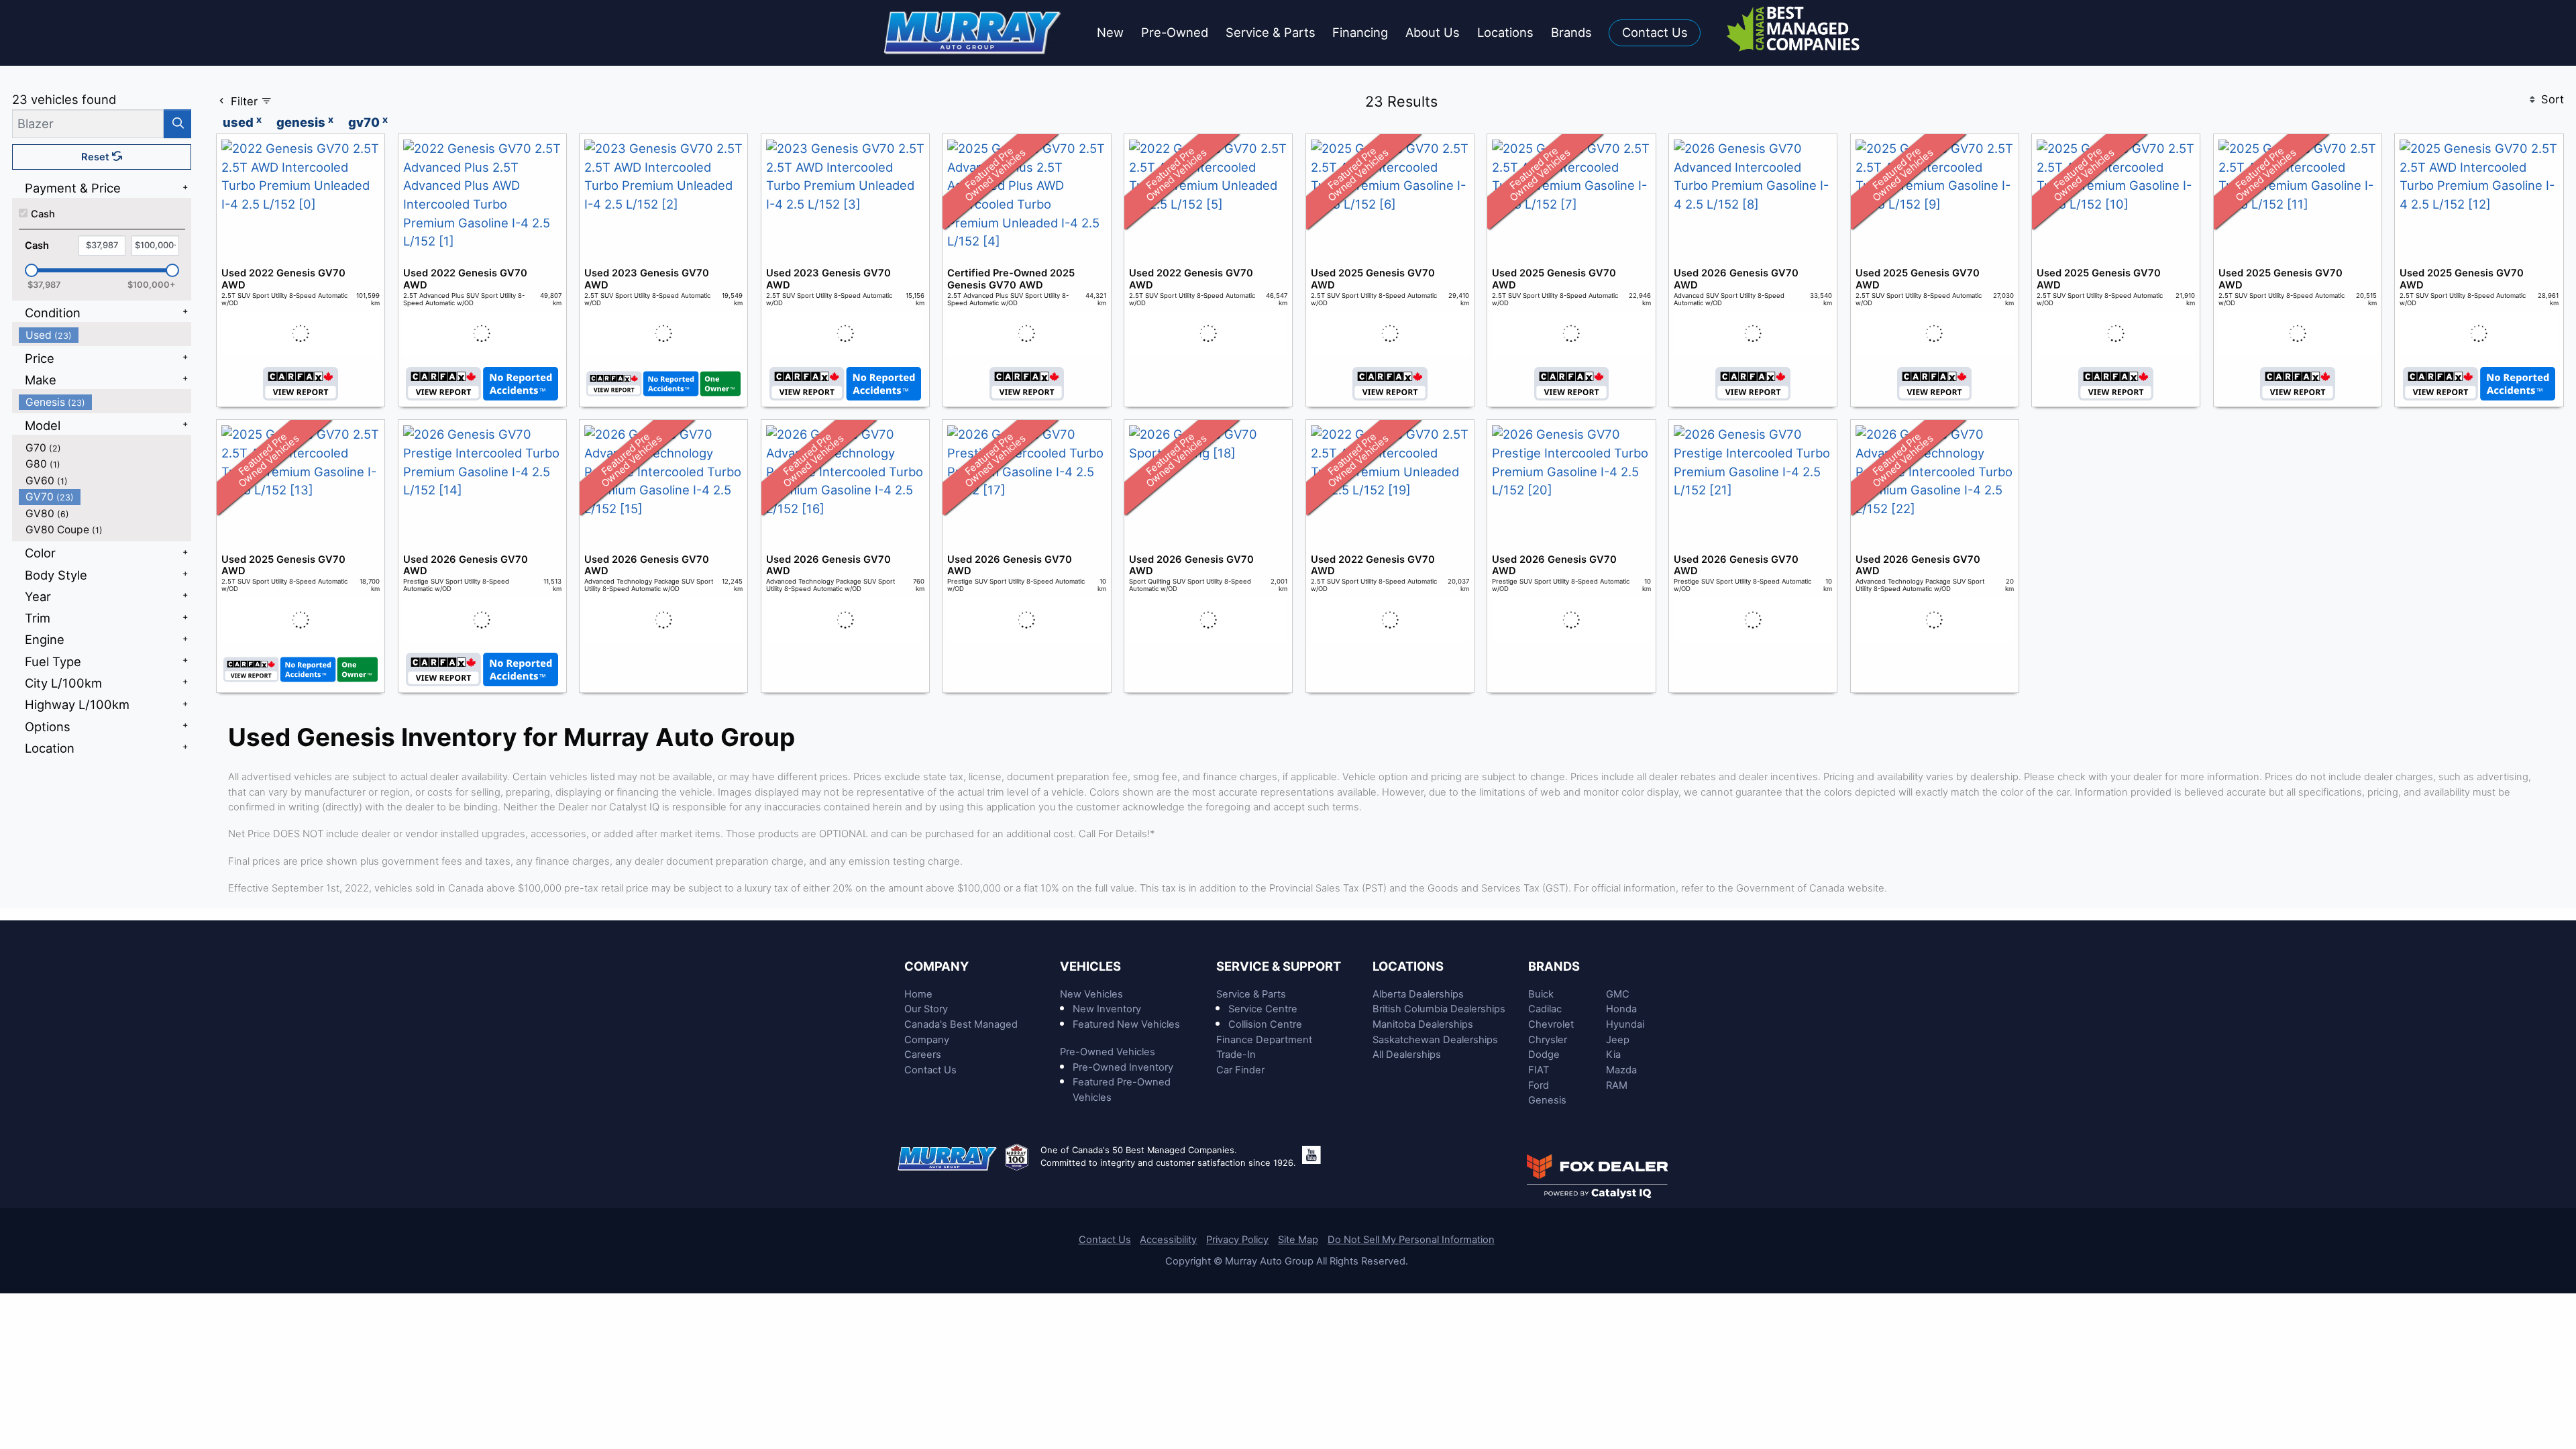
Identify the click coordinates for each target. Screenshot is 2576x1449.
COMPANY (936, 966)
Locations (1408, 966)
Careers (923, 1055)
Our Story (926, 1009)
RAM (1617, 1085)
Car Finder (1240, 1070)
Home (918, 994)
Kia (1613, 1055)
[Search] (177, 124)
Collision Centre (1265, 1024)
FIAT (1539, 1070)
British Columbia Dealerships (1439, 1009)
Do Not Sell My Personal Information (1411, 1240)
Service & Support (1279, 966)
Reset (97, 157)
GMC (1618, 994)
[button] (1110, 33)
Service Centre (1263, 1009)
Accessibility (1168, 1240)
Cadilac (1545, 1009)
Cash (43, 214)
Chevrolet (1551, 1024)
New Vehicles (1091, 994)
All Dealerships (1407, 1055)
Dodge (1544, 1055)
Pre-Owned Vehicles (1108, 1052)
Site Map (1298, 1240)
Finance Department (1264, 1040)
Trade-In (1236, 1055)
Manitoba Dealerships (1423, 1024)
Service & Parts (1251, 994)
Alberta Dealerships (1418, 994)
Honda (1621, 1009)
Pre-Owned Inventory (1123, 1067)
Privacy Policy (1237, 1240)
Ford (1539, 1085)
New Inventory (1107, 1009)
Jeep (1618, 1040)
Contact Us (930, 1070)
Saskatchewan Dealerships (1435, 1040)
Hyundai (1625, 1024)
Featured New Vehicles (1126, 1024)
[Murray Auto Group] (974, 32)
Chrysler (1548, 1040)
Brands (1554, 966)
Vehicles (1090, 966)
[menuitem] (105, 335)
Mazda (1621, 1070)
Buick (1541, 994)
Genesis (1547, 1100)
